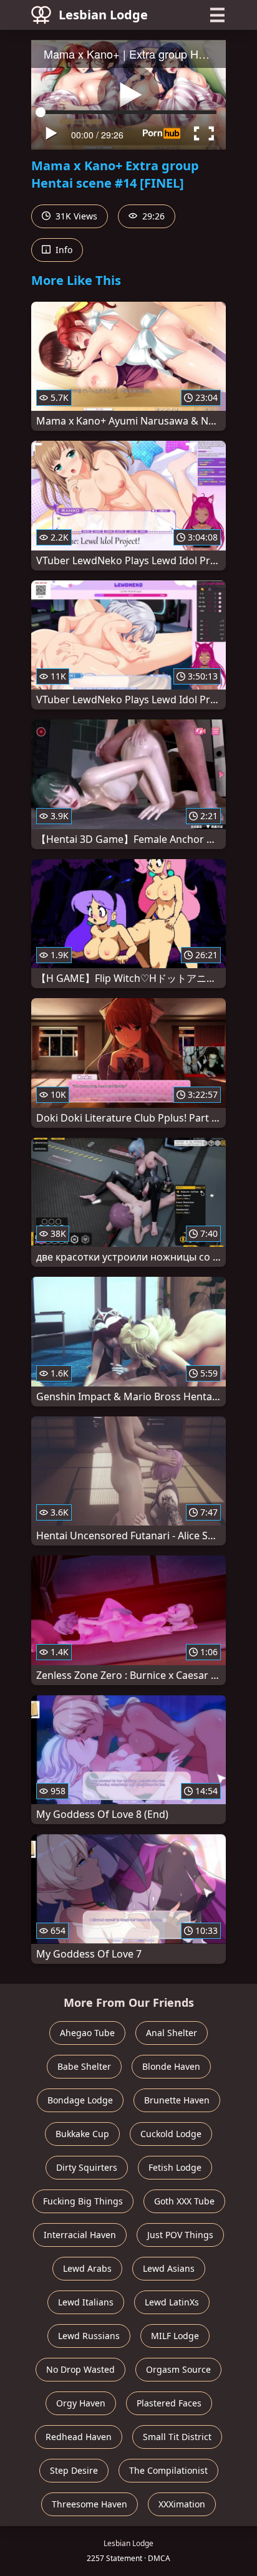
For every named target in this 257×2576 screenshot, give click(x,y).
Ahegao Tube (87, 2033)
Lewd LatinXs (172, 2302)
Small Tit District (177, 2437)
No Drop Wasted (80, 2369)
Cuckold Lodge (171, 2134)
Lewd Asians (169, 2268)
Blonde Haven (171, 2066)
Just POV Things (180, 2235)
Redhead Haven (79, 2437)
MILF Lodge (175, 2336)
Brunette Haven (177, 2100)
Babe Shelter (84, 2066)
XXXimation (182, 2504)
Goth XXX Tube (184, 2201)
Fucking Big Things (83, 2201)
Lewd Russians (89, 2336)
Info (63, 250)
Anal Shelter (172, 2033)
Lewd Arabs (87, 2268)
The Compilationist (168, 2470)
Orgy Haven (81, 2403)
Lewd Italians (86, 2302)
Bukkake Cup (82, 2134)
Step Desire (74, 2470)
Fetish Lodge (175, 2167)
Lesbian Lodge (103, 15)
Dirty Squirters (87, 2167)
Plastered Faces (169, 2403)
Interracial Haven (80, 2235)
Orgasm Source (178, 2369)
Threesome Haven (90, 2504)
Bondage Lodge (80, 2100)
